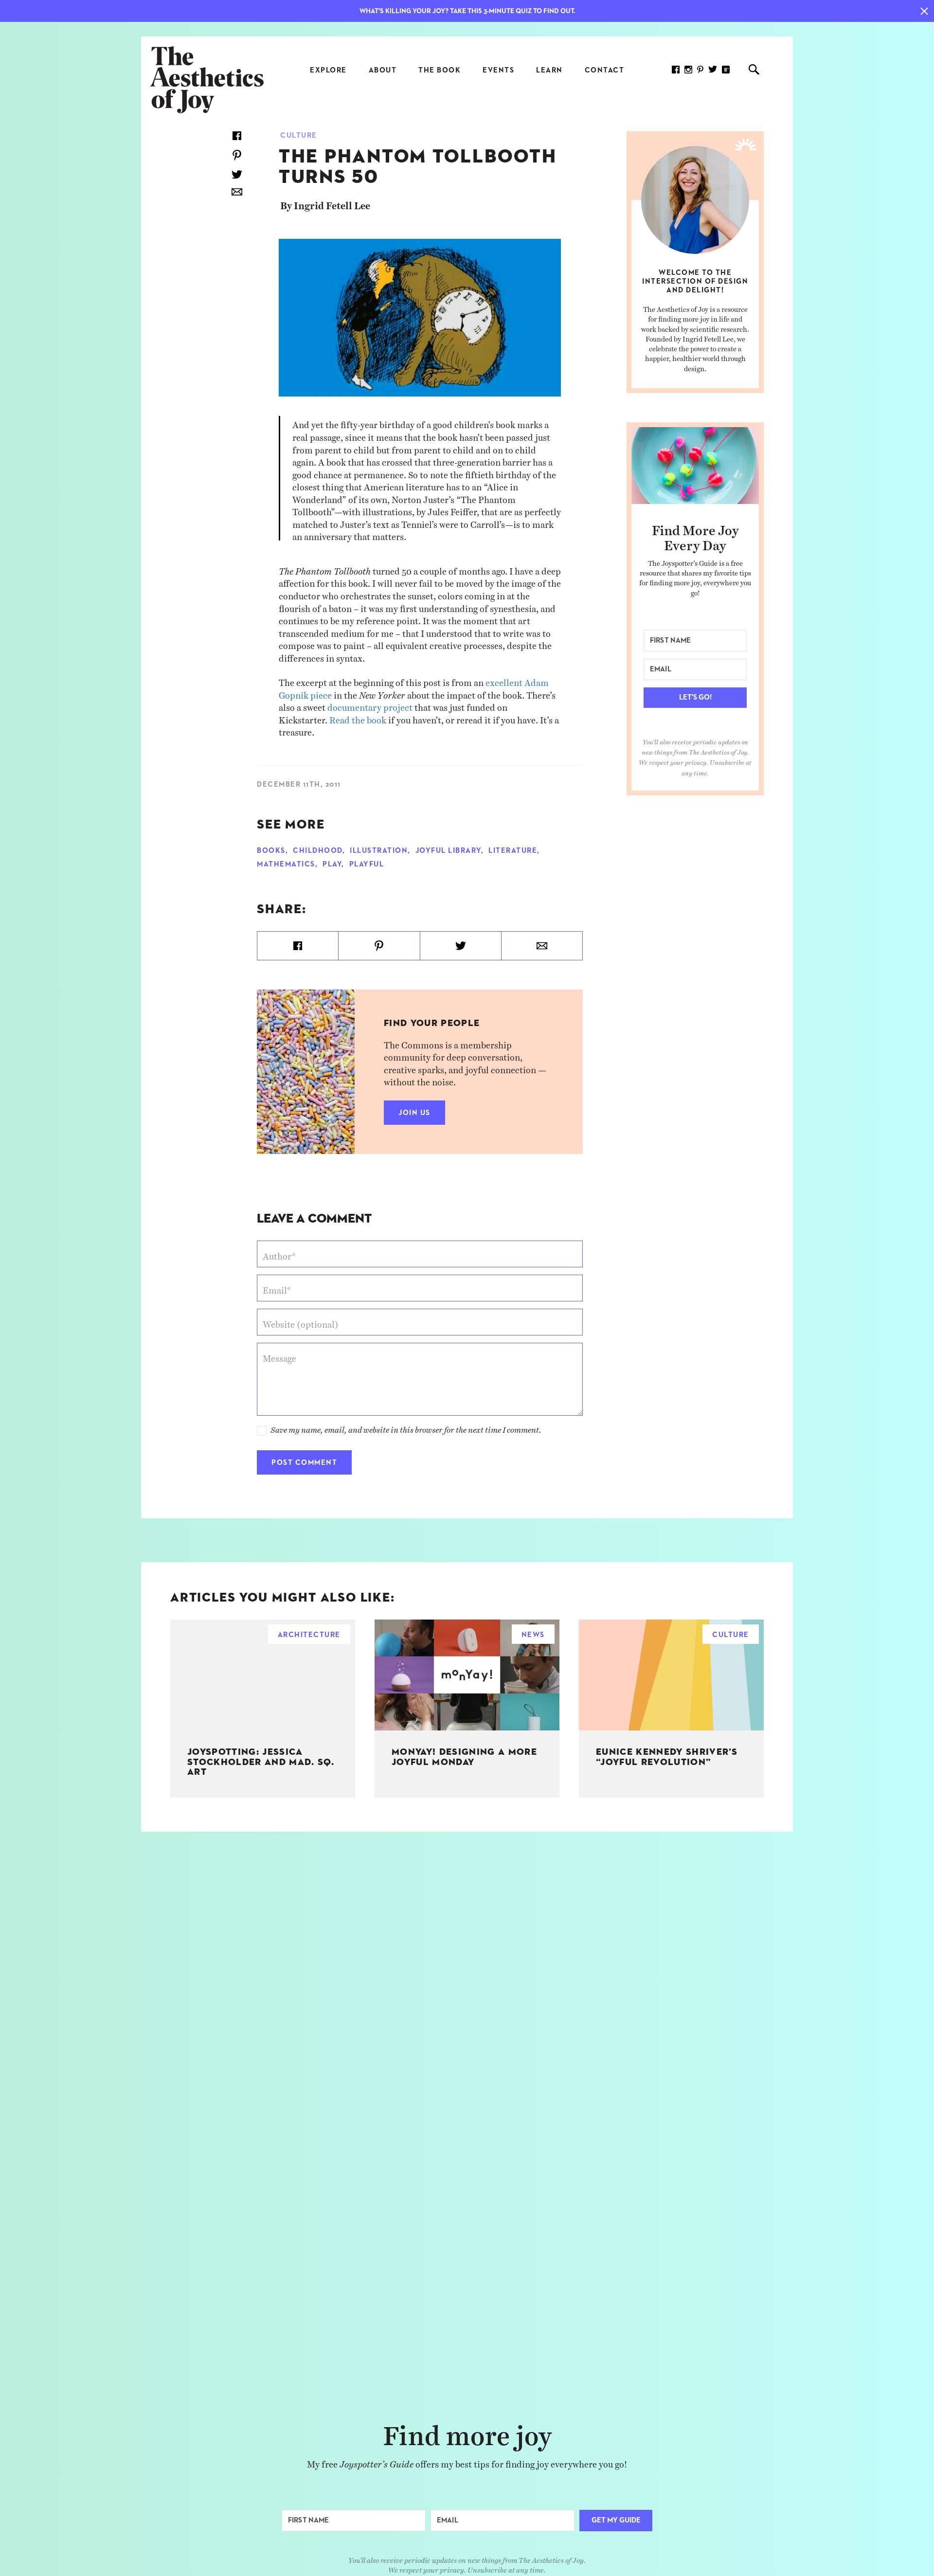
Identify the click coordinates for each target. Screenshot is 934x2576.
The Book (440, 70)
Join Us (414, 1113)
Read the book (358, 717)
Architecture (309, 1635)
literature (513, 851)
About (383, 70)
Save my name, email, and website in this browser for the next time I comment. (406, 1427)
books (271, 851)
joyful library (448, 851)
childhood (318, 851)
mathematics (286, 864)
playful (367, 864)
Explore (328, 70)
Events (498, 70)
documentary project (370, 705)
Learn (549, 70)
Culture (299, 135)
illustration (379, 851)
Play (332, 864)
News (533, 1635)
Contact (605, 70)
